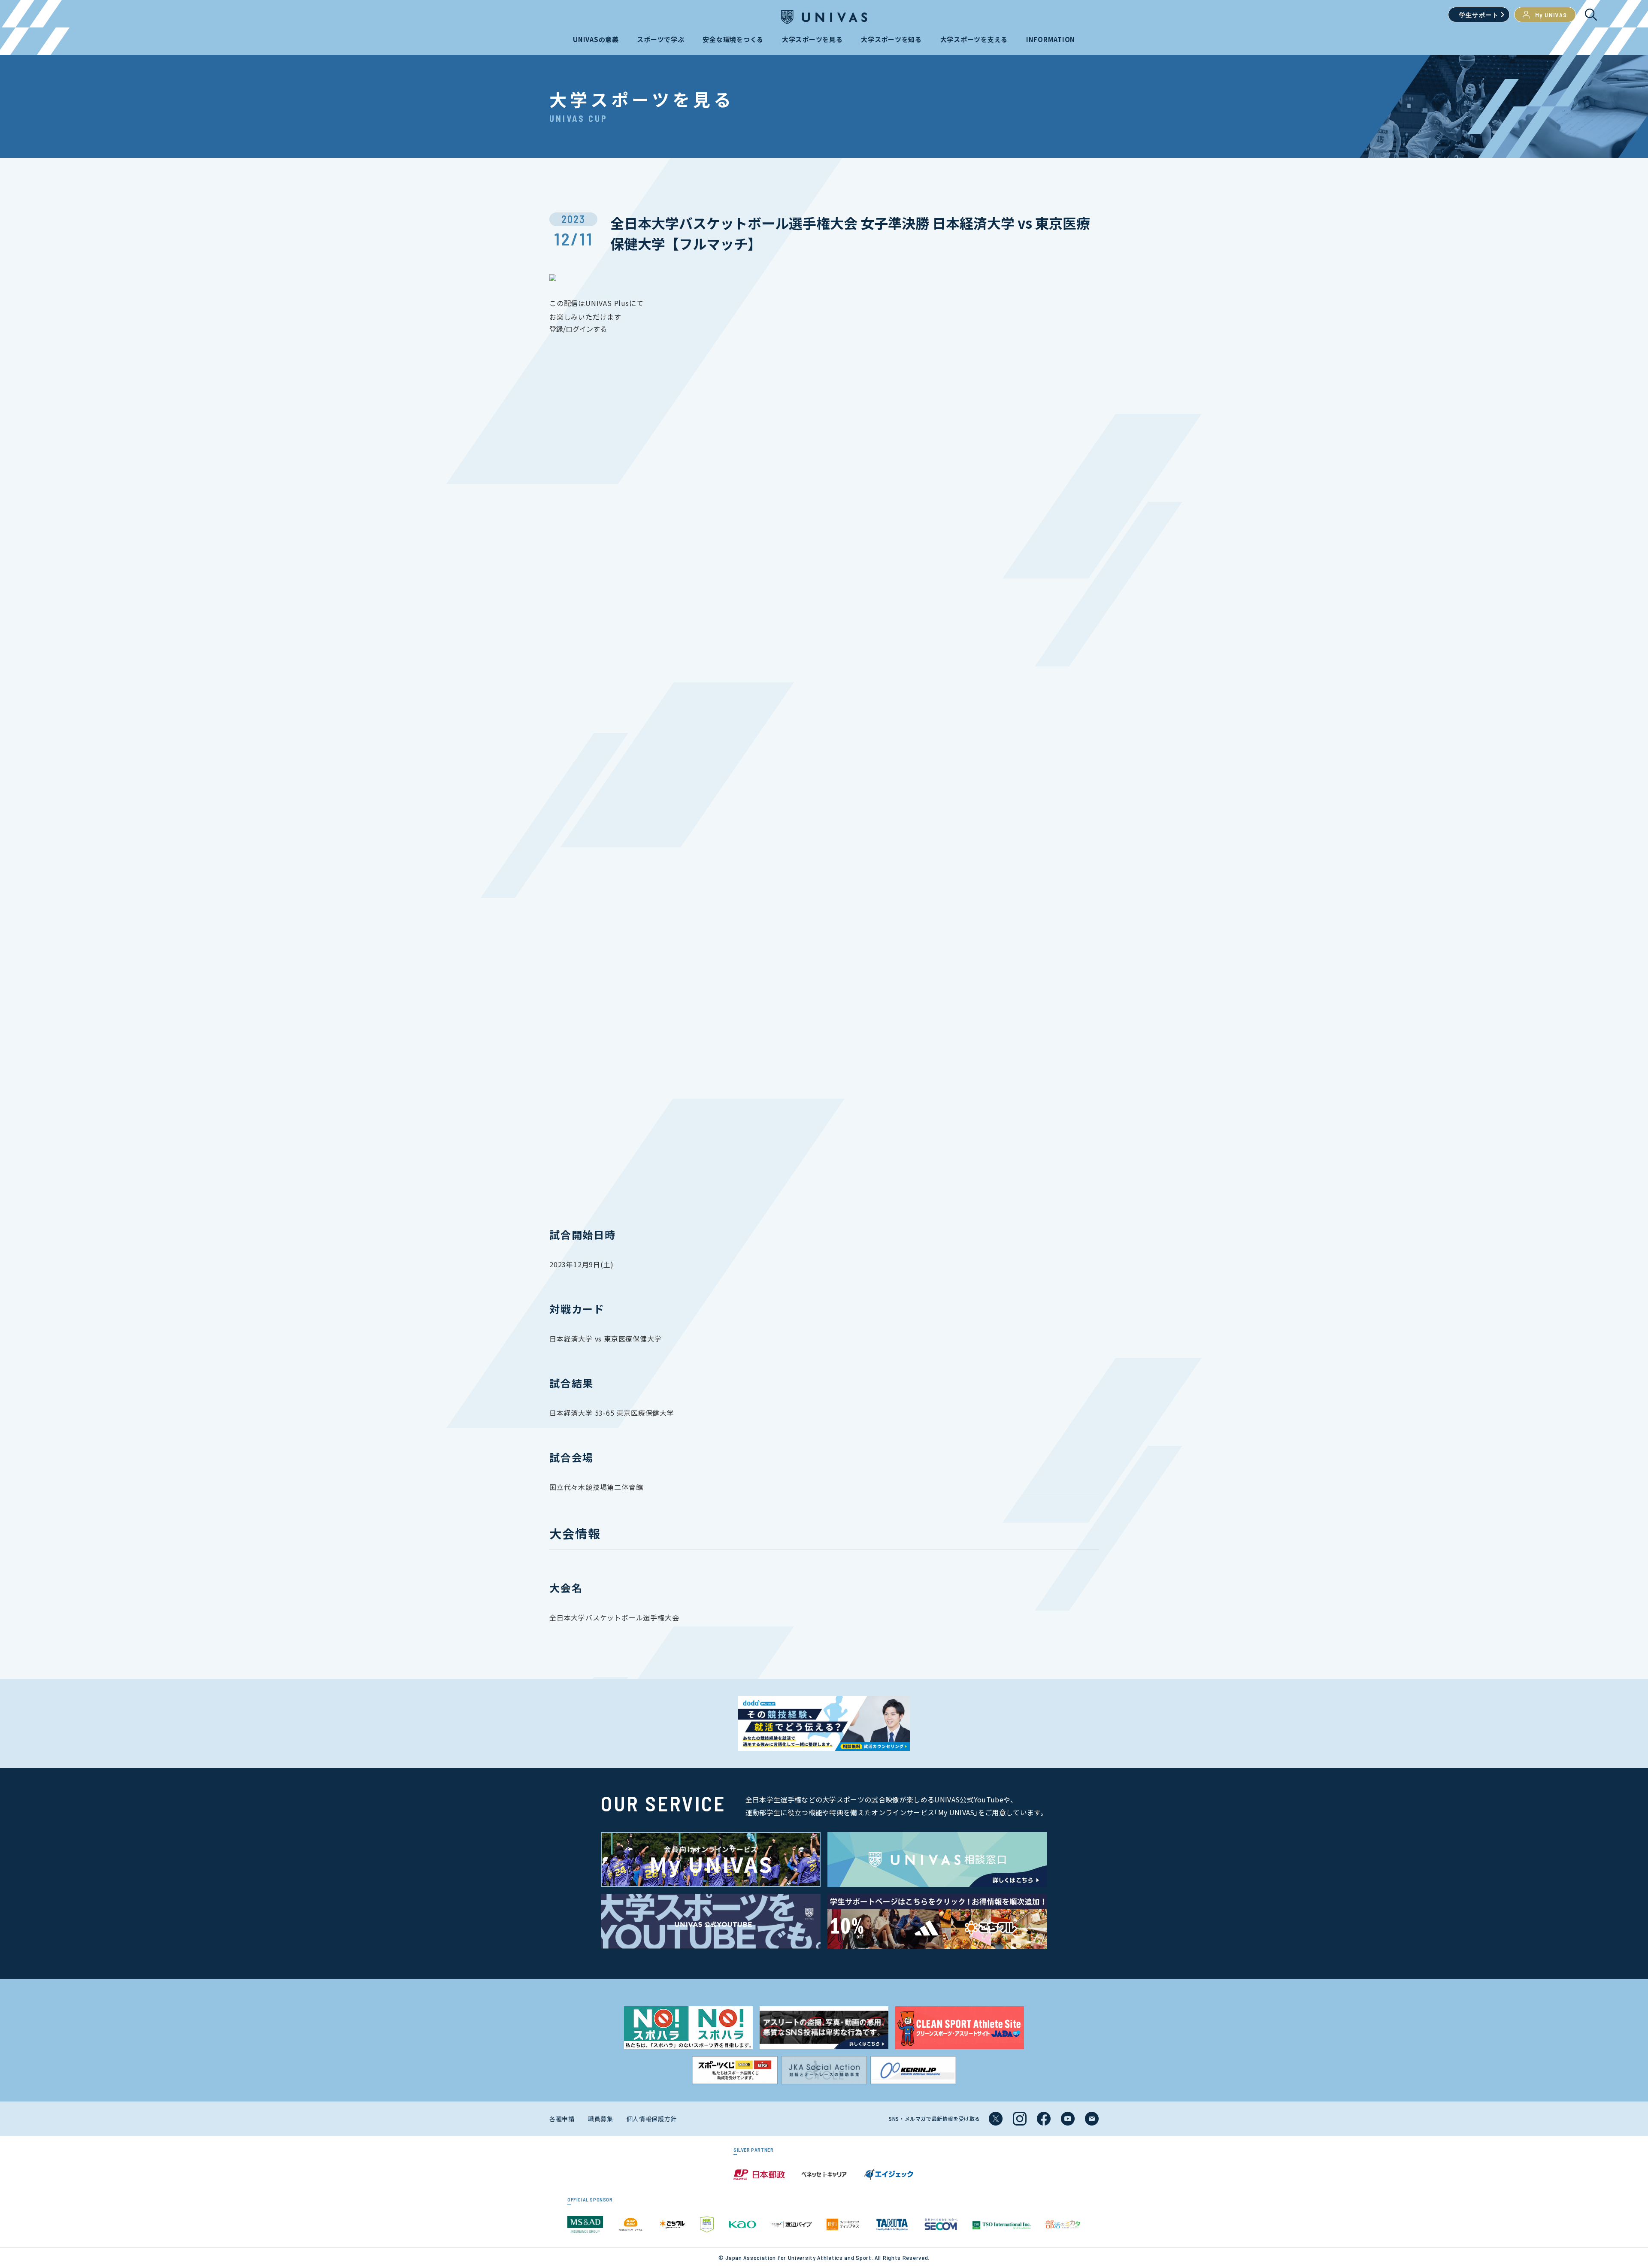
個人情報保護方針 (652, 2119)
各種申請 (562, 2119)
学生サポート (1479, 15)
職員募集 (601, 2119)
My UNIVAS (1551, 15)
